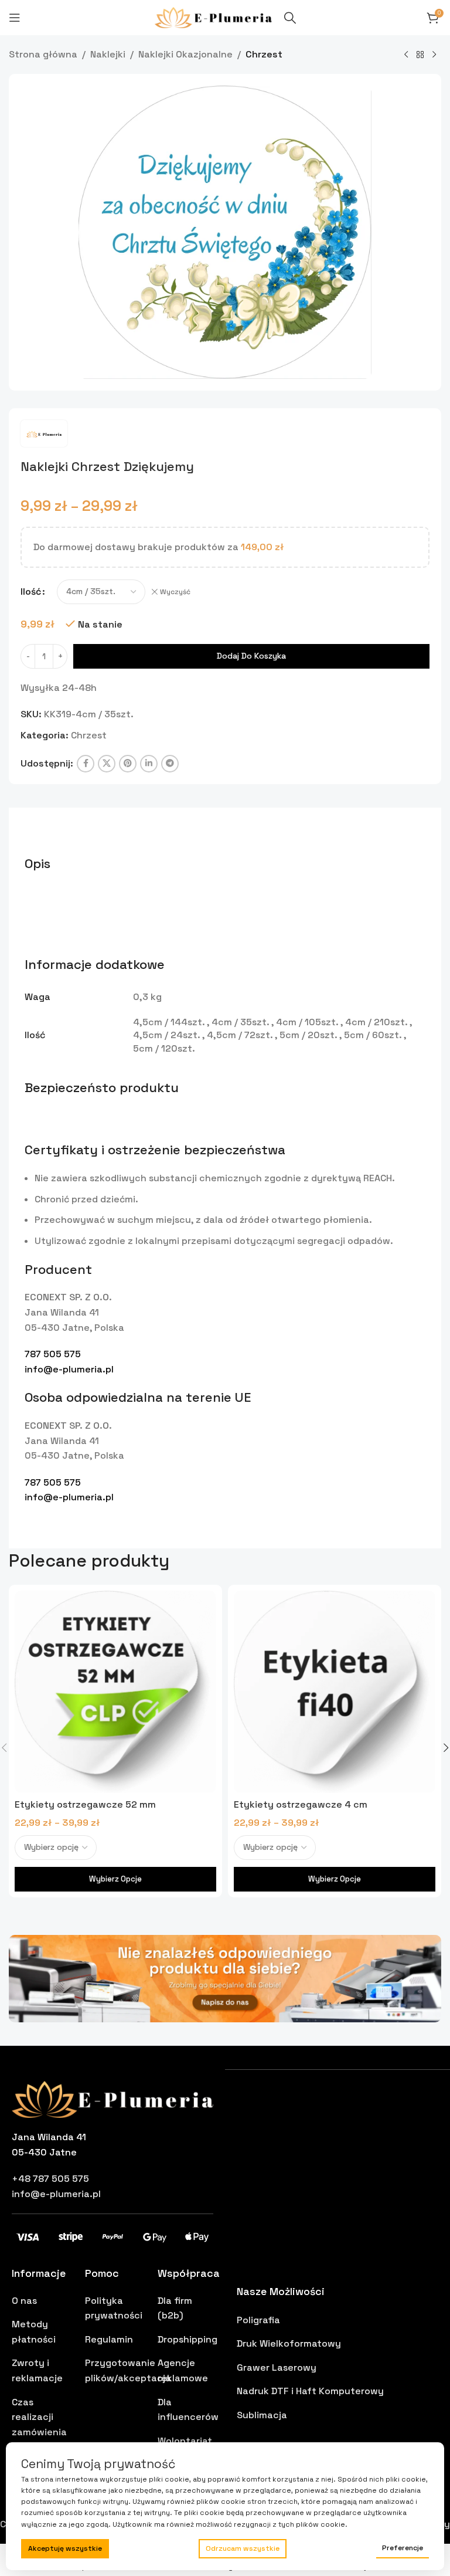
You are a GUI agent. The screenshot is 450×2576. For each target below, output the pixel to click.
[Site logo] (214, 17)
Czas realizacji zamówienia (39, 2417)
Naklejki (108, 54)
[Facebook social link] (86, 764)
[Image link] (225, 1977)
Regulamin (109, 2339)
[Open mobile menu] (15, 18)
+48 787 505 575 (50, 2179)
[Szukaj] (290, 18)
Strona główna (43, 54)
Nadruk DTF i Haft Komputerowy (310, 2391)
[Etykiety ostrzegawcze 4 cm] (335, 1692)
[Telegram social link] (170, 764)
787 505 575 (53, 1354)
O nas (24, 2301)
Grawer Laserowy (277, 2367)
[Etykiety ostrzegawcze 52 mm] (115, 1692)
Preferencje (403, 2548)
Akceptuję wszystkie (65, 2548)
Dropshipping (187, 2339)
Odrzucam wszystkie (243, 2548)
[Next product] (434, 55)
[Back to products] (420, 55)
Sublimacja (262, 2415)
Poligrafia (258, 2320)
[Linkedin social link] (149, 764)
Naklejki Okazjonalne (185, 54)
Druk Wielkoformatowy (289, 2343)
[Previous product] (406, 55)
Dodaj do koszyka (251, 656)
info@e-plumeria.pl (69, 1369)
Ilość (31, 592)
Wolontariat (185, 2441)
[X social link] (107, 764)
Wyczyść (175, 592)
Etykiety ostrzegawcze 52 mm (85, 1804)
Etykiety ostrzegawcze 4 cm (301, 1804)
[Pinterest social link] (128, 764)
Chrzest (264, 54)
